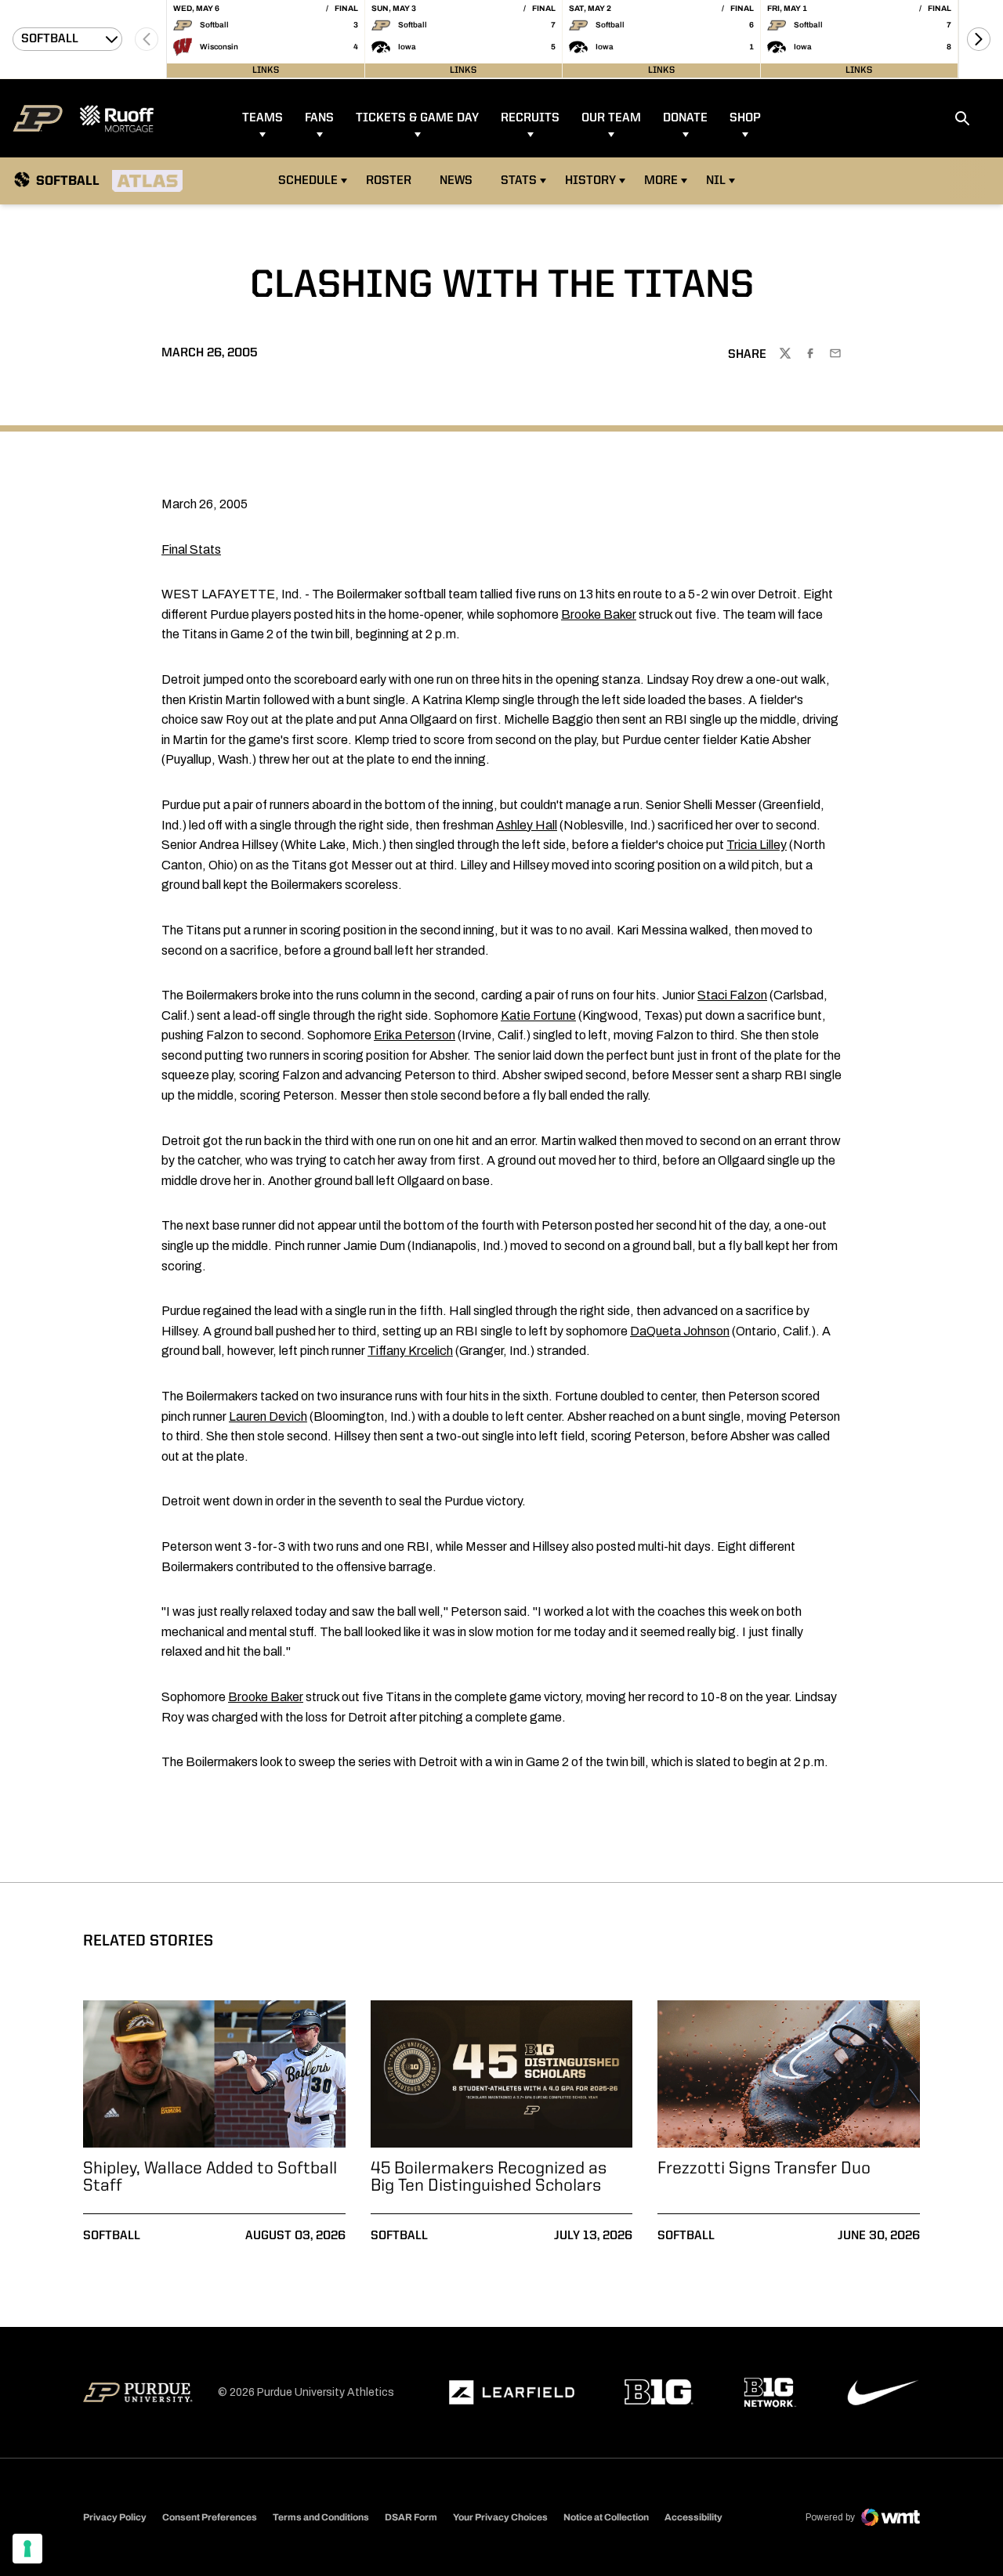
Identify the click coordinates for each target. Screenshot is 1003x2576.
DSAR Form (411, 2517)
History (590, 181)
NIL (716, 181)
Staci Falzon (732, 995)
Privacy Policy (115, 2517)
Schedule (308, 181)
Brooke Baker (599, 614)
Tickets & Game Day (417, 118)
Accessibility (693, 2517)
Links (266, 70)
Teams (263, 118)
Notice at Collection (606, 2517)
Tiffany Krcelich (410, 1351)
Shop (745, 118)
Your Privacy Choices (500, 2517)
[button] (979, 39)
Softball (112, 2236)
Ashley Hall (527, 825)
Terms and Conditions (321, 2517)
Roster (389, 181)
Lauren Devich (268, 1416)
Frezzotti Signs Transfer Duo (764, 2169)
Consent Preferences (210, 2517)
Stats (519, 181)
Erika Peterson (415, 1035)
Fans (319, 118)
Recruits (530, 118)
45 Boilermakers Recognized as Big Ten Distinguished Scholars (489, 2177)
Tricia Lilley (757, 845)
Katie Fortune (538, 1015)
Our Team (611, 118)
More (661, 181)
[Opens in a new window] (512, 2393)
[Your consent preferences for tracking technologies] (27, 2549)
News (456, 181)
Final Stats (191, 549)
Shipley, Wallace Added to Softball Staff (210, 2177)
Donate (685, 118)
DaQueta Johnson (680, 1331)
